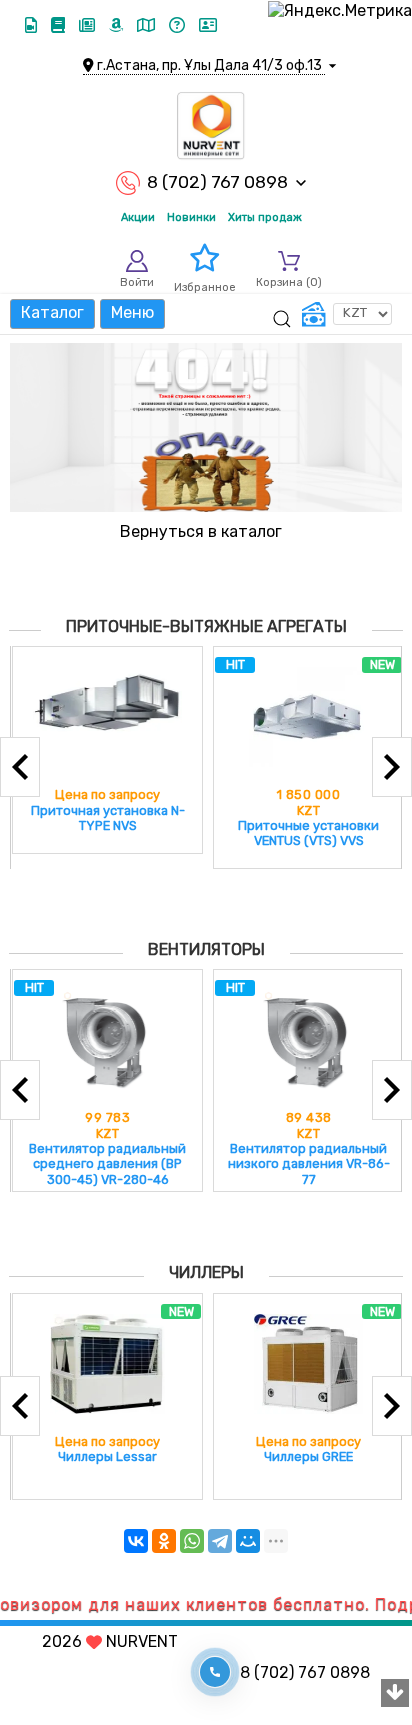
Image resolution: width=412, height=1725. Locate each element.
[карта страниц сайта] (148, 25)
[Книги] (60, 25)
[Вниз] (395, 1694)
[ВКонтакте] (136, 1541)
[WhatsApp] (192, 1541)
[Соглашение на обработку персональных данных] (208, 25)
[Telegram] (220, 1541)
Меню (132, 312)
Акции (138, 217)
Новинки (191, 217)
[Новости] (89, 25)
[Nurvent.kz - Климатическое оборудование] (211, 126)
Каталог (52, 312)
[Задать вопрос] (179, 25)
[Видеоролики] (33, 25)
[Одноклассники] (164, 1541)
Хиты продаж (265, 217)
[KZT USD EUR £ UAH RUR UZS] (347, 314)
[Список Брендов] (118, 25)
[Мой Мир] (248, 1541)
